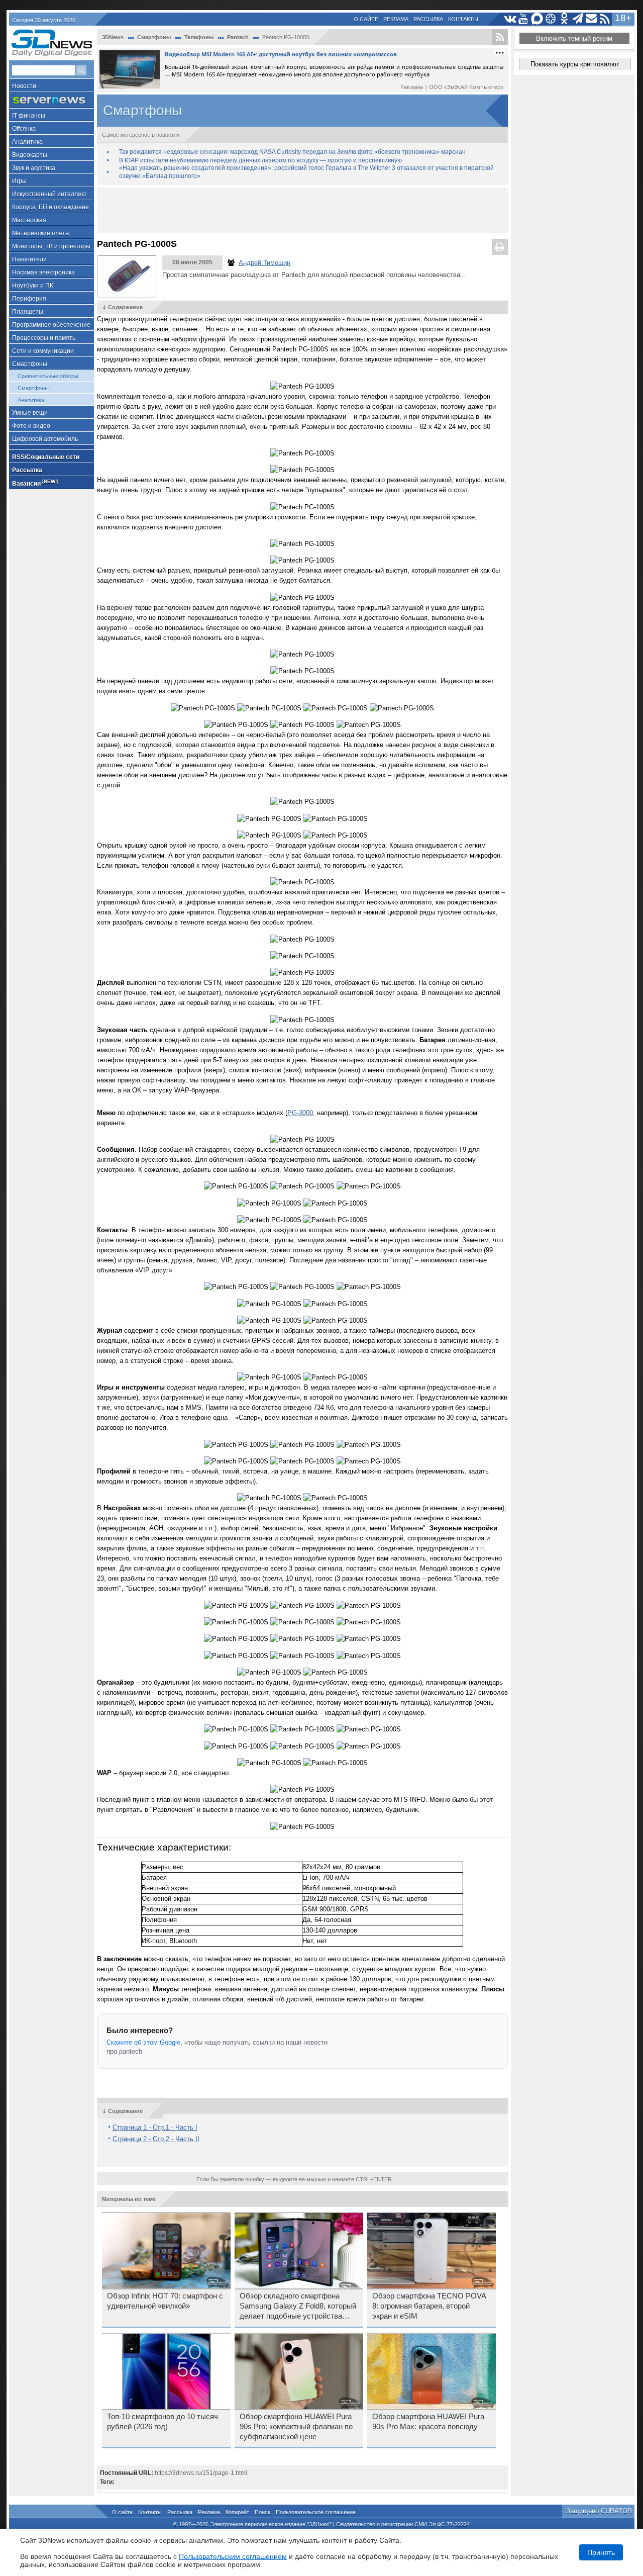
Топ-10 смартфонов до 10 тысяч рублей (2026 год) (163, 2422)
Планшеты (28, 312)
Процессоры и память (44, 338)
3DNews (113, 37)
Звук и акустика (34, 168)
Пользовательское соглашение (316, 2512)
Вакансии (35, 483)
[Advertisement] (302, 210)
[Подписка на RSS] (605, 19)
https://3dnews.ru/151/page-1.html (201, 2473)
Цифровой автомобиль (45, 439)
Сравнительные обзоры (48, 376)
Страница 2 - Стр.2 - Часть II (156, 2139)
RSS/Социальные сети (46, 457)
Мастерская (29, 220)
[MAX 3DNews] (537, 19)
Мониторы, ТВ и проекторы (51, 246)
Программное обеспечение (51, 325)
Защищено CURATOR (599, 2511)
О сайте (366, 19)
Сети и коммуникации (43, 351)
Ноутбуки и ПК (33, 286)
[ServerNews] (51, 100)
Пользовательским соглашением (233, 2556)
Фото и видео (31, 426)
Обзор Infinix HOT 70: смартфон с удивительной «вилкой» (165, 2301)
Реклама (396, 19)
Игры (19, 181)
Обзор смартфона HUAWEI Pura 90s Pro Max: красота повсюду (428, 2422)
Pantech (238, 37)
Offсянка (24, 129)
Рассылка (428, 19)
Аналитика (27, 142)
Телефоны (199, 37)
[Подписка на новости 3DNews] (592, 19)
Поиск (262, 2512)
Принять (601, 2552)
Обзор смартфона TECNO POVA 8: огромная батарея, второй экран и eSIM (429, 2306)
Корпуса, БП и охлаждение (50, 207)
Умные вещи (30, 413)
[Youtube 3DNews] (524, 19)
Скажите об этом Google (143, 2042)
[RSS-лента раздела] (500, 37)
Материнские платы (41, 233)
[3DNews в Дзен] (551, 19)
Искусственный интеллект (49, 194)
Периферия (29, 299)
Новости (24, 86)
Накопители (29, 259)
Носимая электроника (43, 272)
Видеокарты (30, 155)
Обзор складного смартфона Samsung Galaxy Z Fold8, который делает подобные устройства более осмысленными (298, 2307)
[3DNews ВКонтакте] (510, 19)
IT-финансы (29, 116)
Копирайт (237, 2512)
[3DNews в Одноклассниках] (564, 19)
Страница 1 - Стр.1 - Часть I (155, 2127)
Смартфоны (30, 364)
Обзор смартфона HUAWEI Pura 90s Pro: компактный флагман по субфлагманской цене (296, 2427)
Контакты (463, 19)
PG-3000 (300, 1113)
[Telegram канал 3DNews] (578, 19)
